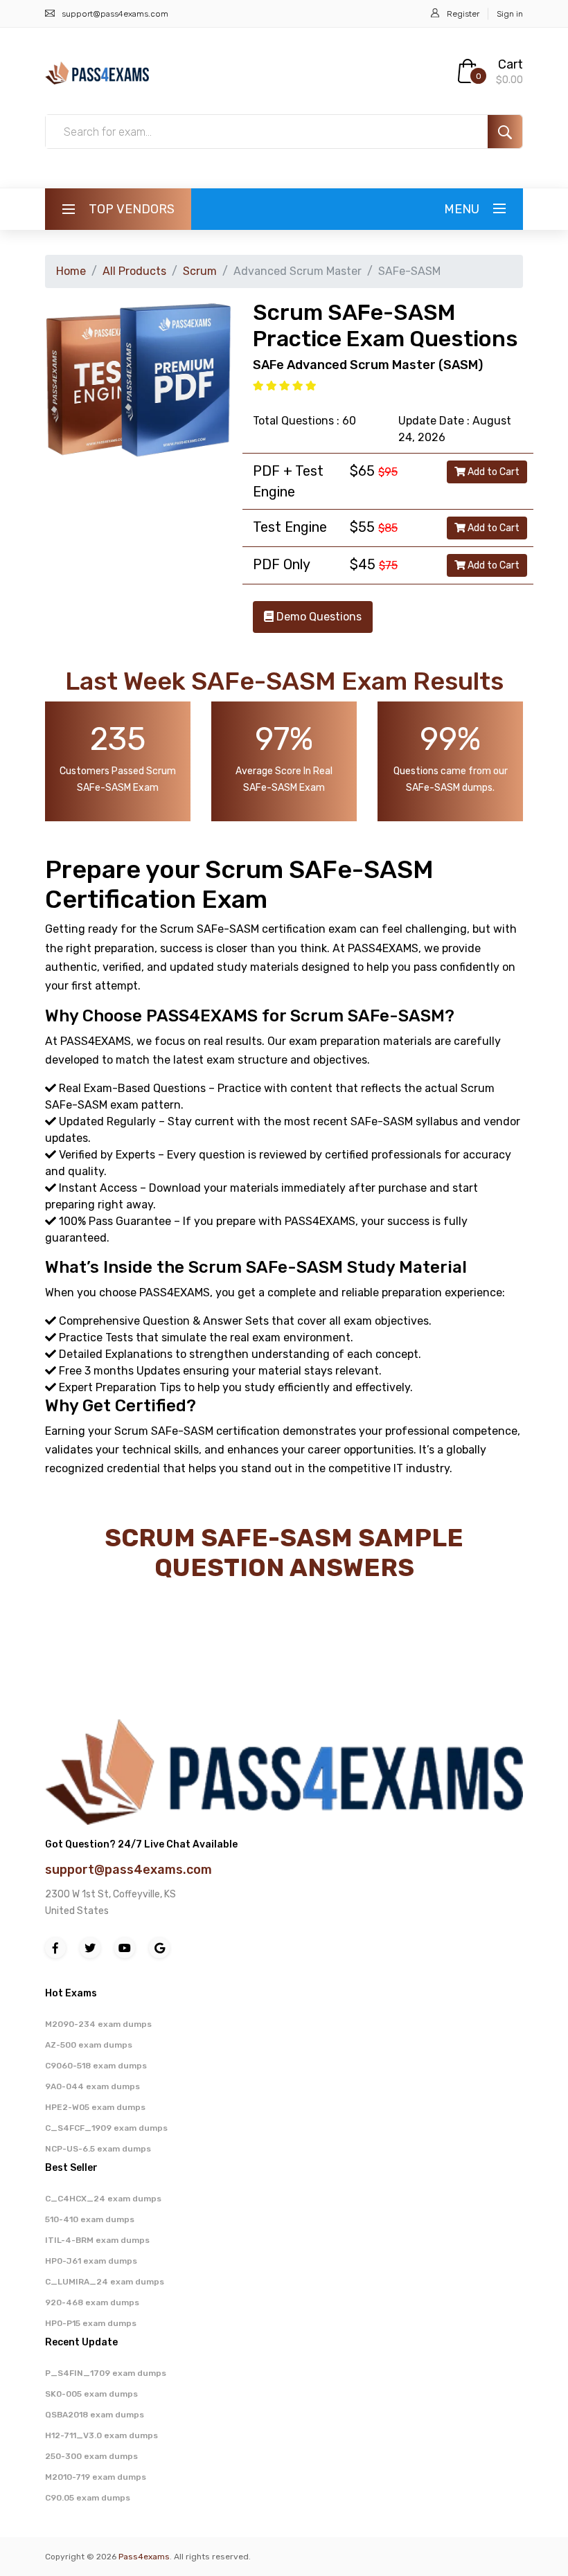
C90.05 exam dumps (88, 2498)
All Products (134, 271)
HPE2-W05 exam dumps (95, 2107)
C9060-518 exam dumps (96, 2066)
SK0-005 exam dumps (91, 2394)
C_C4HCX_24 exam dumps (103, 2199)
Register (463, 14)
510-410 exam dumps (90, 2219)
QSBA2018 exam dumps (95, 2415)
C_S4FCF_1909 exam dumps (106, 2128)
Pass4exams (144, 2557)
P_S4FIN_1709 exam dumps (106, 2373)
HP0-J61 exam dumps (91, 2261)
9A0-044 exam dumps (92, 2086)
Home (71, 271)
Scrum (200, 271)
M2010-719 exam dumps (96, 2477)
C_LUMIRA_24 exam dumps (105, 2282)
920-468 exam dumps (92, 2302)
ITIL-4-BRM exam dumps (97, 2240)
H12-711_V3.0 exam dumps (101, 2435)
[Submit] (505, 132)
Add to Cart (492, 472)
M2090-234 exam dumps (98, 2024)
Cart (511, 64)
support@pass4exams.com (115, 14)
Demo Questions (318, 617)
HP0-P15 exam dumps (91, 2323)
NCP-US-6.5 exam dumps (98, 2149)
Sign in (510, 14)
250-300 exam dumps (91, 2456)
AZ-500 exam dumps (89, 2045)
